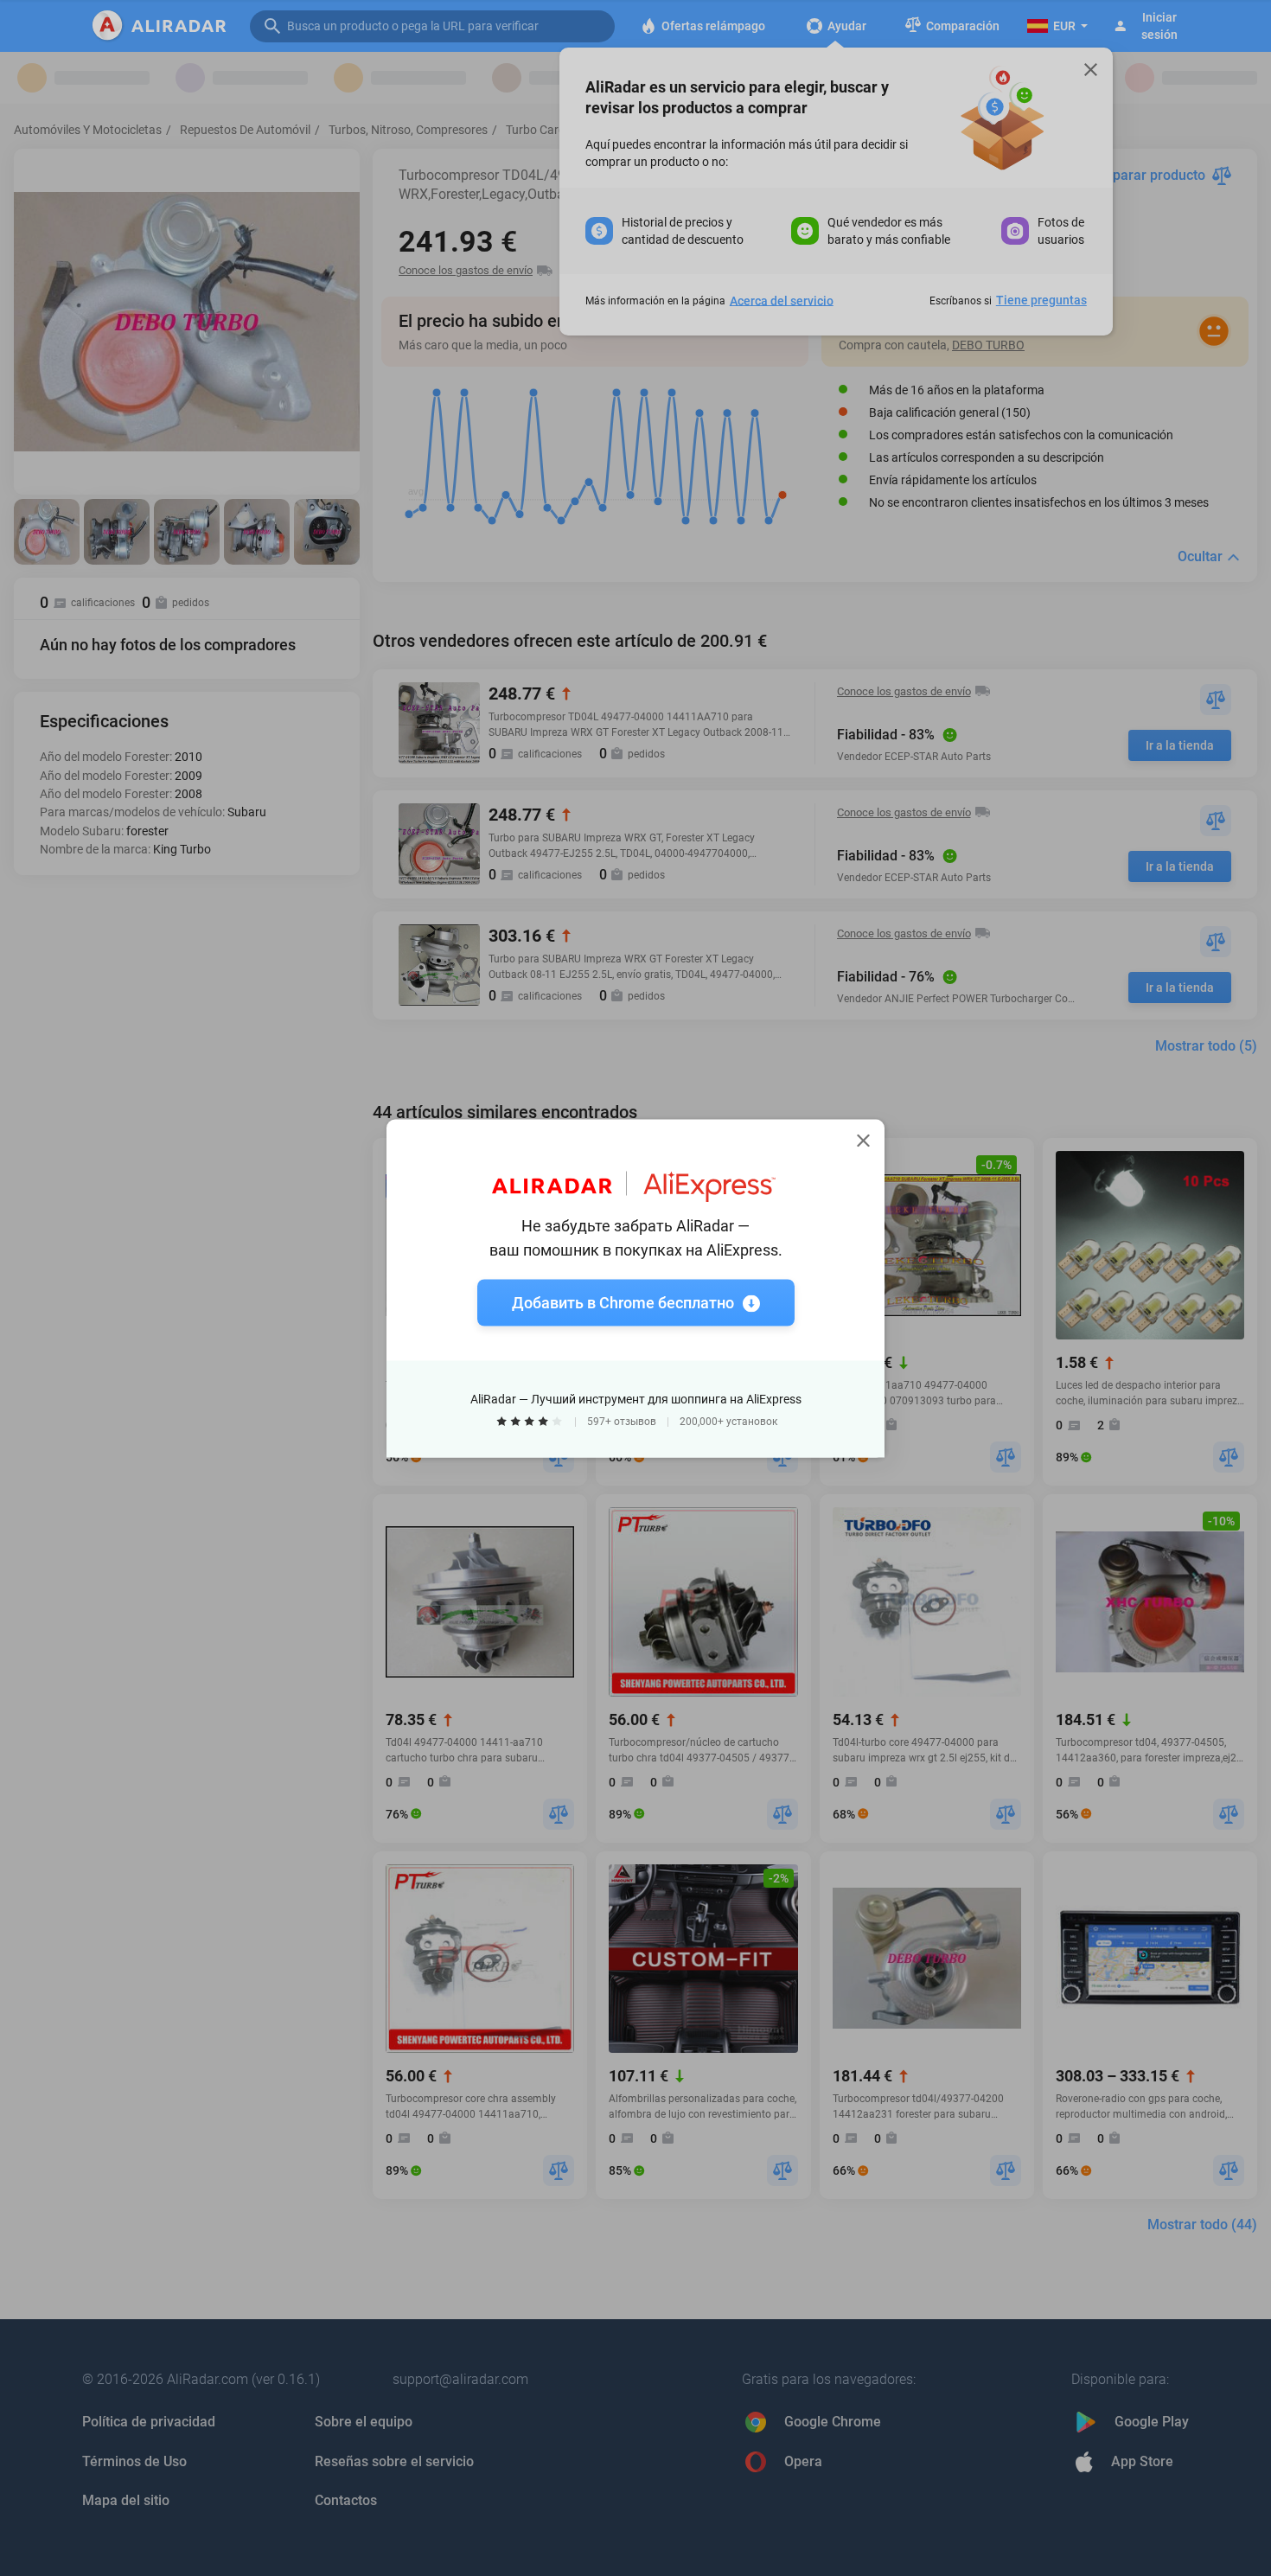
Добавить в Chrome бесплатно (623, 1302)
